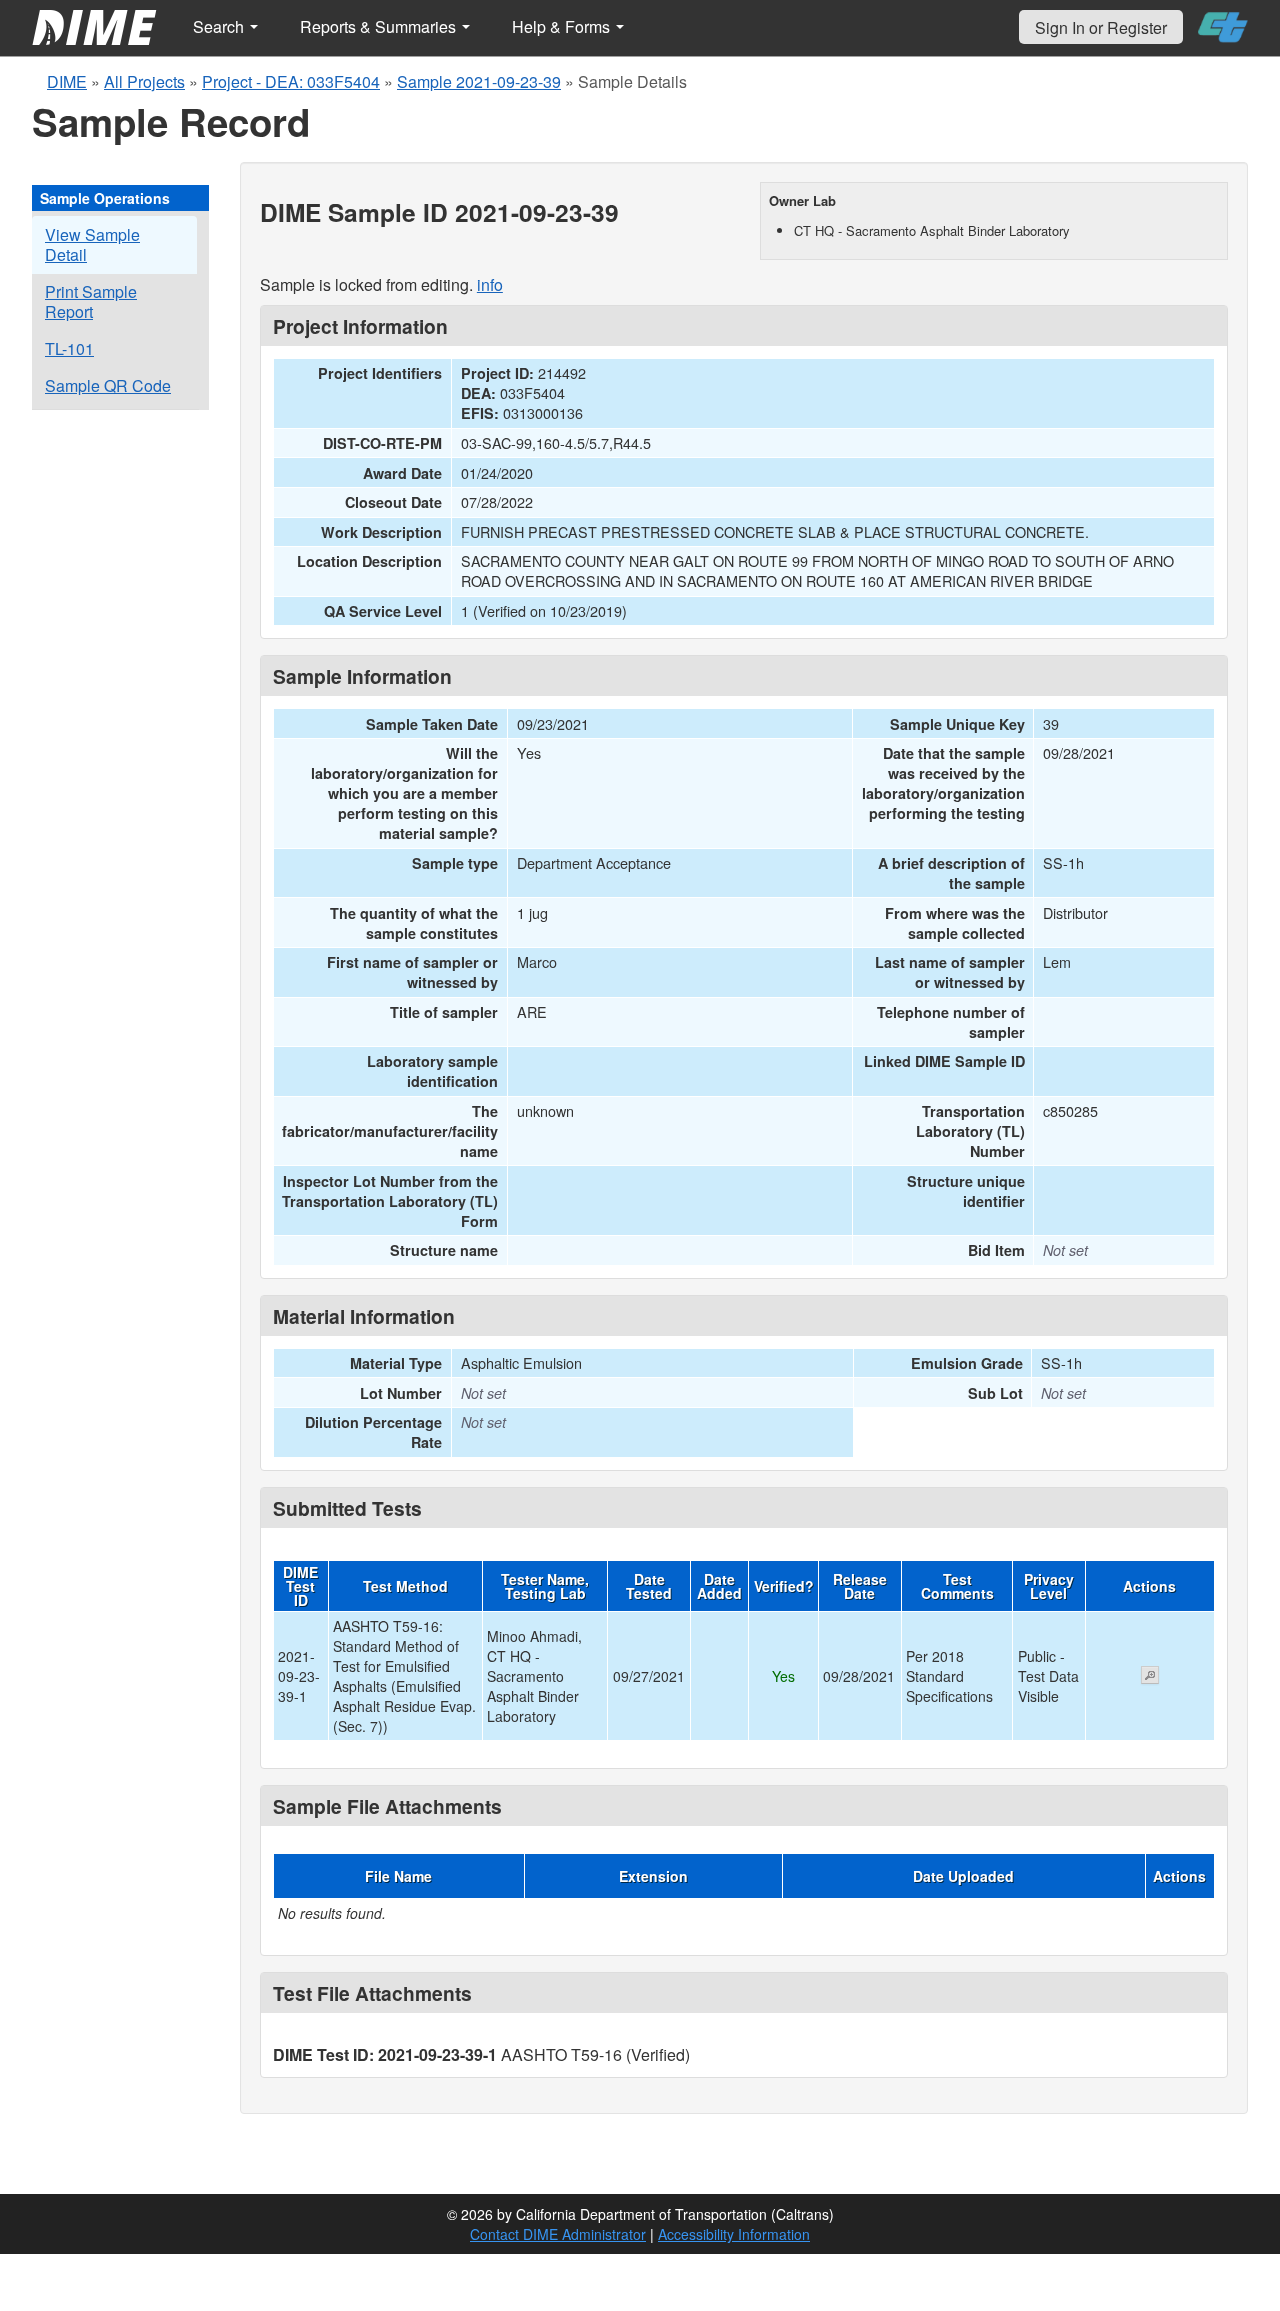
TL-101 (69, 348)
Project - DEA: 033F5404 (291, 81)
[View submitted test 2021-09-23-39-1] (1150, 1677)
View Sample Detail (92, 244)
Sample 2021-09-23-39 (479, 81)
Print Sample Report (91, 301)
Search (220, 26)
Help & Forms (563, 26)
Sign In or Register (1101, 27)
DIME (67, 81)
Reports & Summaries (380, 26)
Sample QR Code (108, 385)
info (490, 284)
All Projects (144, 81)
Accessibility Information (734, 2234)
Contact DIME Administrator (558, 2234)
